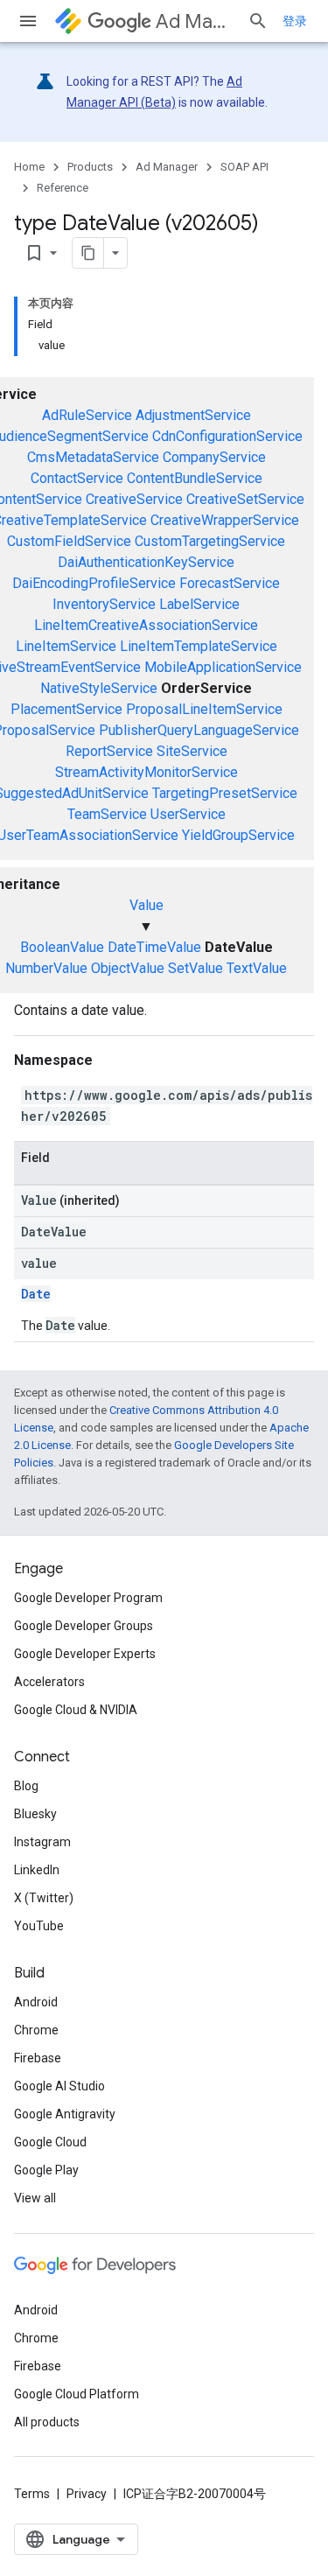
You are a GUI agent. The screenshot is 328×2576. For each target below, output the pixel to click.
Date (36, 1294)
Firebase (38, 2058)
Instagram (42, 1842)
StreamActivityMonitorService (147, 772)
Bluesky (35, 1814)
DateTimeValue (154, 947)
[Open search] (258, 21)
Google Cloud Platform (77, 2394)
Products (90, 167)
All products (47, 2422)
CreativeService (134, 499)
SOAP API (244, 167)
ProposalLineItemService (204, 709)
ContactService (77, 478)
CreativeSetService (245, 499)
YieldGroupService (238, 835)
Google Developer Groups (84, 1626)
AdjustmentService (193, 415)
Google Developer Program (88, 1598)
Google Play (46, 2170)
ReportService (109, 751)
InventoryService (104, 604)
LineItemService (66, 646)
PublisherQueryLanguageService (199, 730)
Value (147, 905)
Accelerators (49, 1682)
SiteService (192, 751)
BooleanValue (62, 947)
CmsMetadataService (93, 457)
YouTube (39, 1926)
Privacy (87, 2494)
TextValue (257, 968)
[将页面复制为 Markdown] (88, 253)
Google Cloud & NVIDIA (76, 1710)
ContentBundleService (195, 478)
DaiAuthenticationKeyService (146, 562)
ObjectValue (128, 968)
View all (35, 2198)
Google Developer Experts (85, 1654)
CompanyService (214, 457)
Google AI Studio (59, 2086)
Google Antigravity (65, 2114)
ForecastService (230, 583)
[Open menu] (28, 21)
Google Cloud (50, 2142)
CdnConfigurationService (227, 436)
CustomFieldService (69, 541)
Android (36, 2002)
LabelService (199, 604)
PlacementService (66, 709)
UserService (188, 814)
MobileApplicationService (223, 667)
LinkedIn (37, 1870)
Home (29, 167)
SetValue (195, 968)
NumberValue (46, 968)
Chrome (36, 2030)
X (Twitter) (44, 1898)
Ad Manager (195, 21)
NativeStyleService (99, 688)
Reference (63, 188)
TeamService (107, 814)
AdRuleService (87, 415)
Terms (32, 2494)
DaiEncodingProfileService (94, 583)
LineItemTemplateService (199, 646)
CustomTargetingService (210, 541)
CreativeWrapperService (225, 520)
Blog (26, 1786)
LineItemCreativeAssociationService (146, 625)
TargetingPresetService (225, 793)
